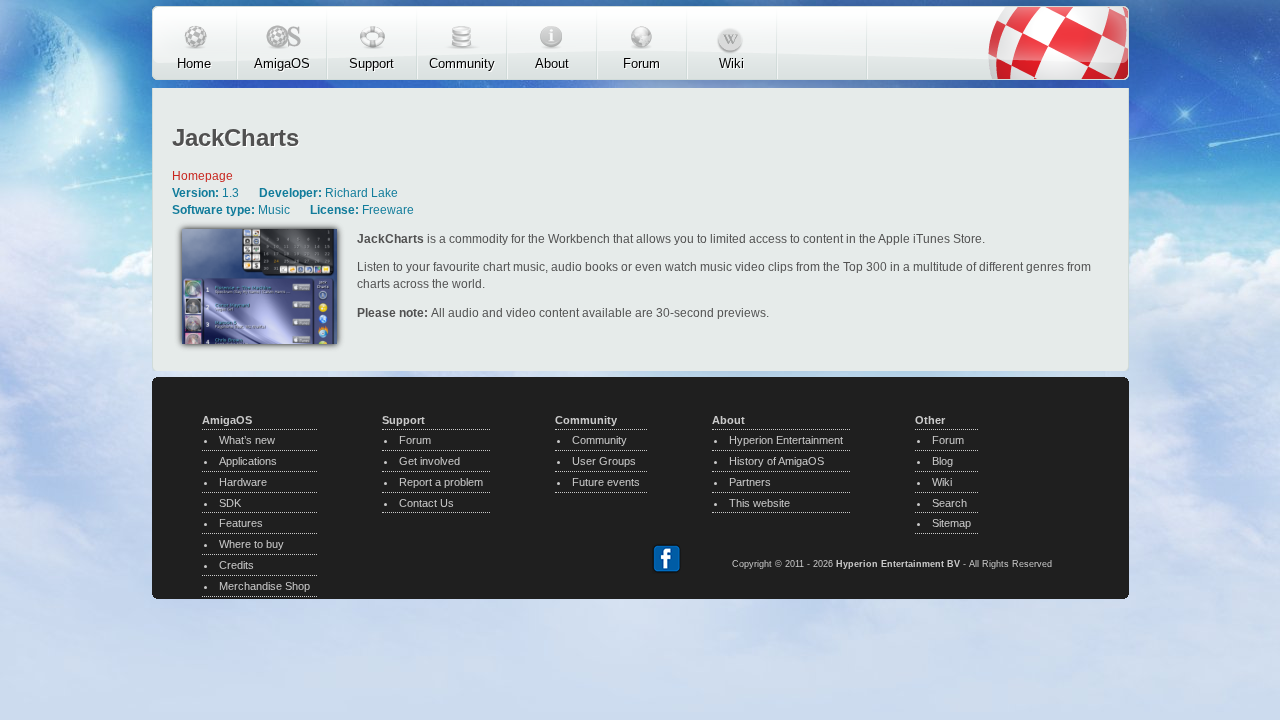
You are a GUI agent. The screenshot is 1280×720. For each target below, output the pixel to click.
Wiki (731, 63)
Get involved (429, 461)
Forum (641, 63)
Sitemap (951, 523)
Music (274, 210)
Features (241, 523)
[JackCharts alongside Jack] (259, 350)
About (552, 63)
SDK (230, 503)
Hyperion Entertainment (786, 440)
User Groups (604, 461)
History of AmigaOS (776, 461)
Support (371, 63)
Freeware (388, 210)
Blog (942, 461)
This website (759, 503)
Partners (750, 482)
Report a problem (441, 482)
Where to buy (251, 544)
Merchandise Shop (264, 586)
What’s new (247, 440)
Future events (606, 482)
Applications (248, 461)
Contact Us (426, 503)
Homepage (202, 176)
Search (949, 503)
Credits (236, 565)
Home (194, 63)
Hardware (243, 482)
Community (462, 63)
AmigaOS (282, 63)
